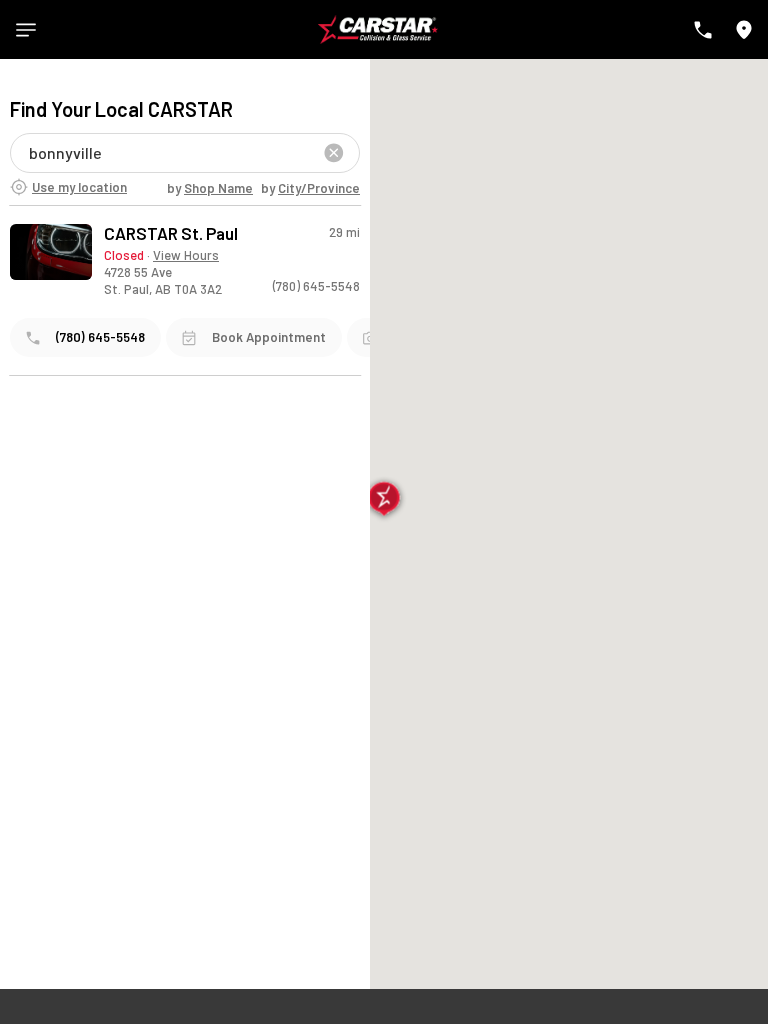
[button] (384, 500)
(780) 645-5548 (316, 286)
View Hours (186, 255)
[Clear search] (334, 153)
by (210, 188)
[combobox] (30, 152)
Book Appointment (269, 337)
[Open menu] (26, 30)
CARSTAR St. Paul (171, 233)
